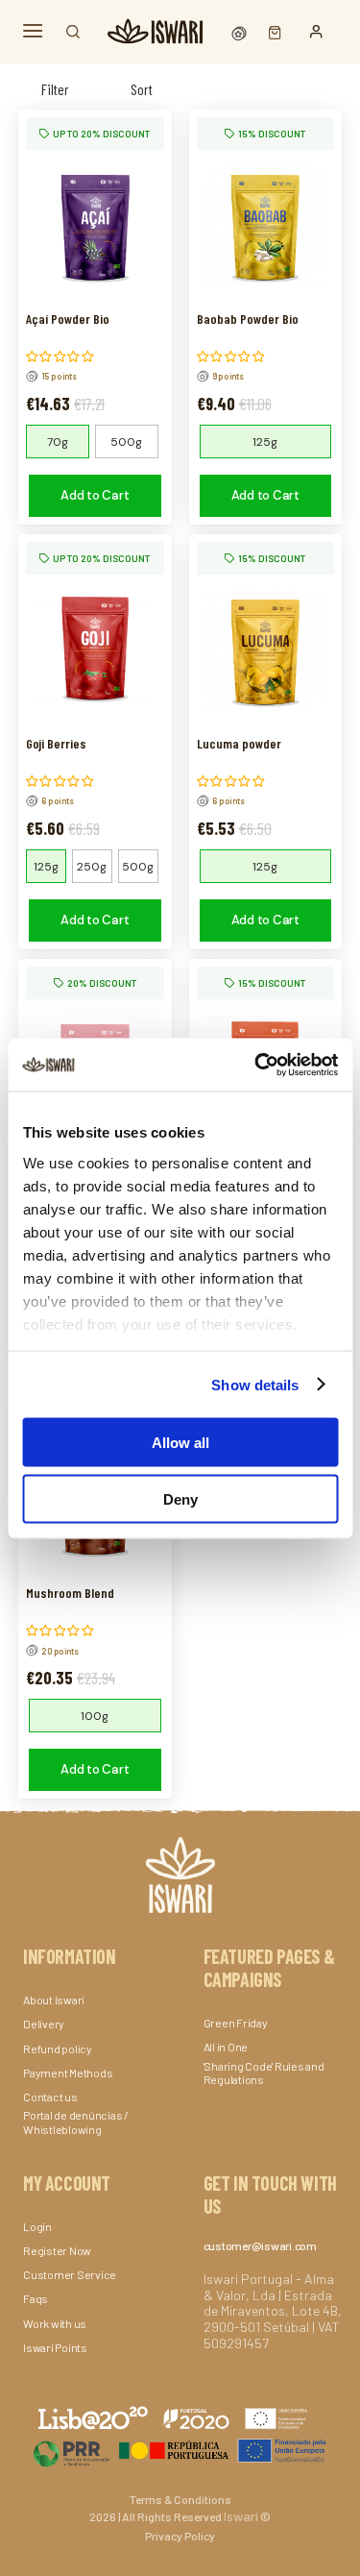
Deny (180, 1498)
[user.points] (241, 31)
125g (265, 442)
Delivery (44, 2024)
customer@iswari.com (260, 2245)
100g (95, 1716)
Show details (255, 1384)
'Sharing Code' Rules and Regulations (264, 2073)
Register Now (57, 2250)
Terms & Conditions (180, 2499)
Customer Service (70, 2274)
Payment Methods (68, 2073)
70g (58, 442)
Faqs (36, 2298)
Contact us (50, 2097)
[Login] (316, 32)
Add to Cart (95, 495)
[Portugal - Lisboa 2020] (180, 2450)
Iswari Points (55, 2347)
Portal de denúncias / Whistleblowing (76, 2122)
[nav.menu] (33, 31)
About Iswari (54, 1999)
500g (126, 442)
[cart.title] (270, 31)
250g (92, 867)
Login (37, 2226)
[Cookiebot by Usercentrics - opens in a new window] (256, 1065)
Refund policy (58, 2049)
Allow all (180, 1443)
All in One (226, 2047)
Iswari (241, 2516)
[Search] (73, 32)
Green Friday (236, 2023)
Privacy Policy (180, 2536)
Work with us (55, 2323)
